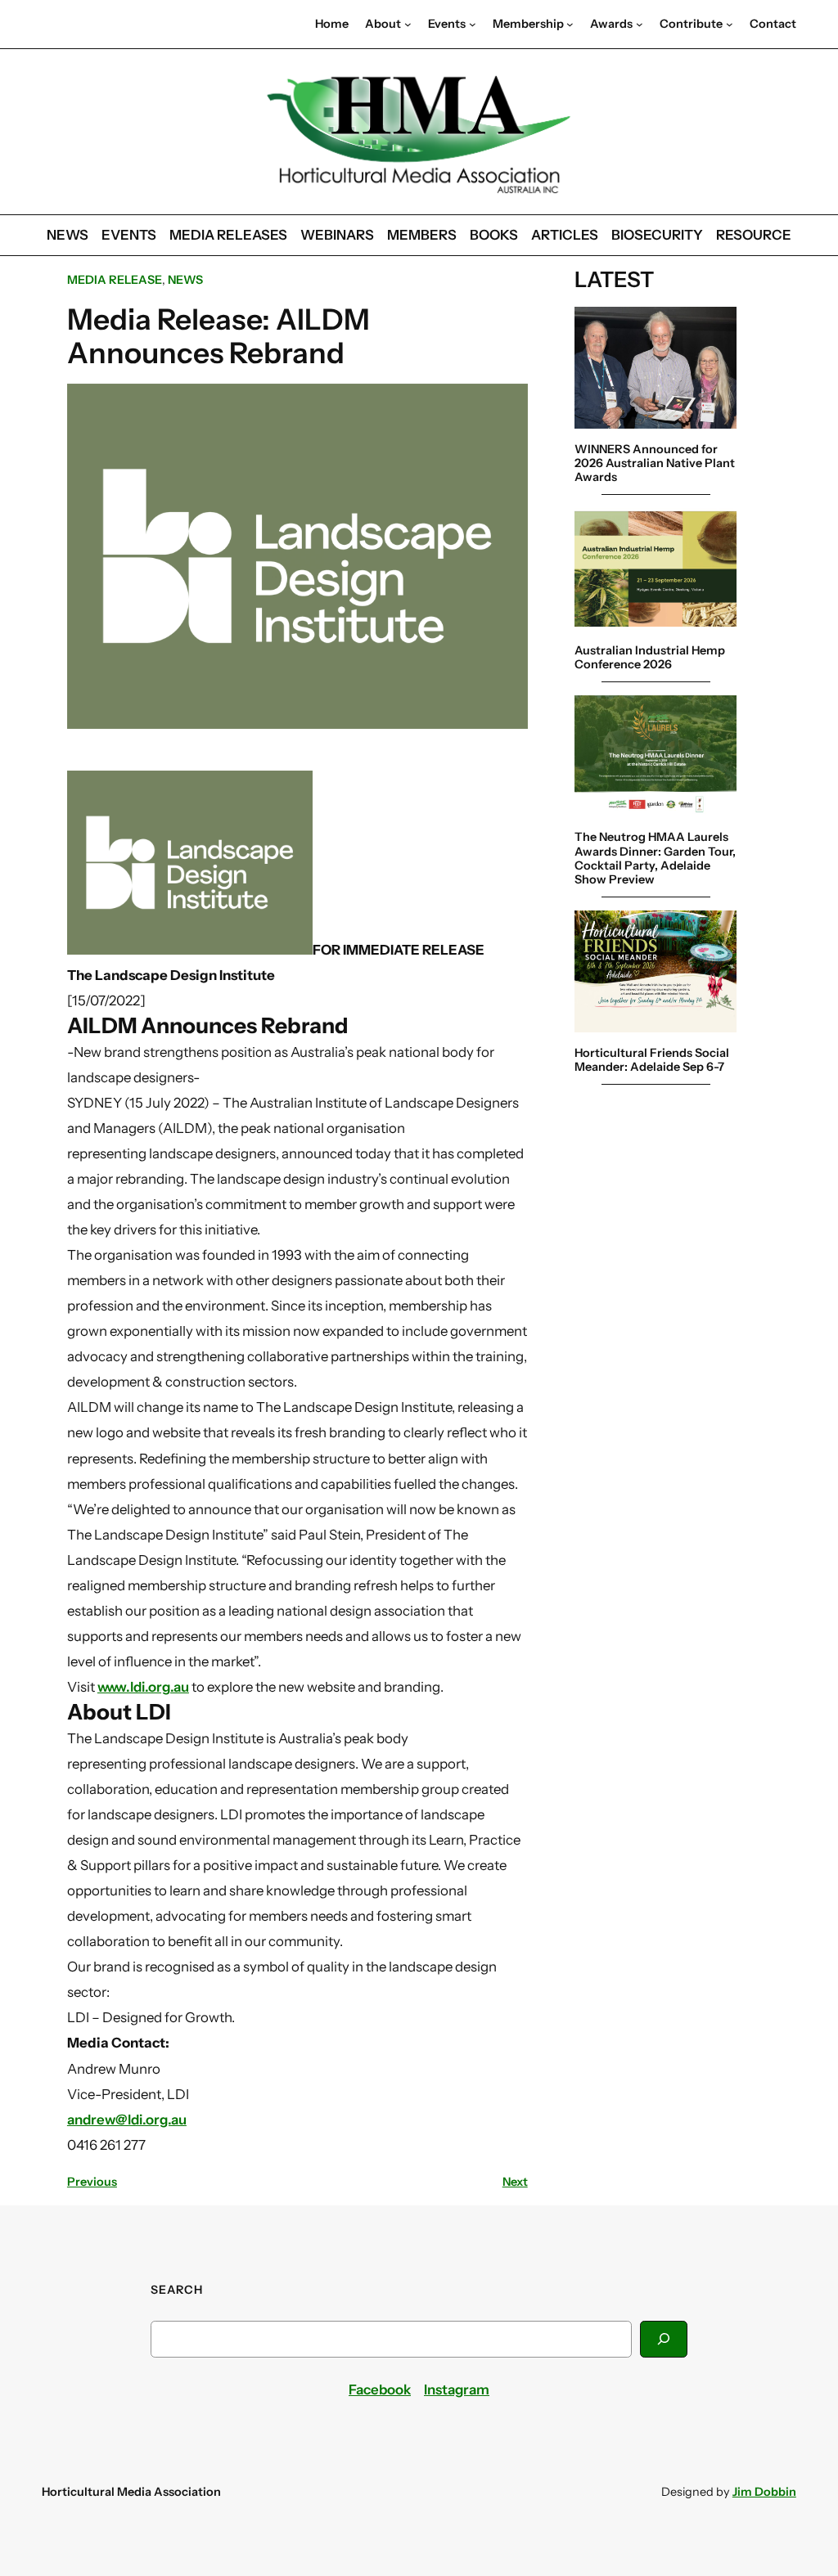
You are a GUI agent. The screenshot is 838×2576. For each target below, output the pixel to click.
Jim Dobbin (764, 2492)
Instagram (457, 2389)
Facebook (380, 2389)
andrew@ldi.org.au (127, 2120)
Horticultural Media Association (131, 2492)
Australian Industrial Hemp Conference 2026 (650, 658)
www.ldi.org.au (143, 1687)
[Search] (664, 2339)
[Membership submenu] (570, 24)
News (185, 280)
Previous (92, 2182)
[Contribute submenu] (730, 24)
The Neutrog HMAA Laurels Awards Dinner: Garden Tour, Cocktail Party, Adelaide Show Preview (655, 859)
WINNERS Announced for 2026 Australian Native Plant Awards (655, 464)
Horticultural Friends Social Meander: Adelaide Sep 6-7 (652, 1060)
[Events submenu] (473, 24)
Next (515, 2182)
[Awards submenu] (640, 24)
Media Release (115, 280)
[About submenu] (408, 24)
